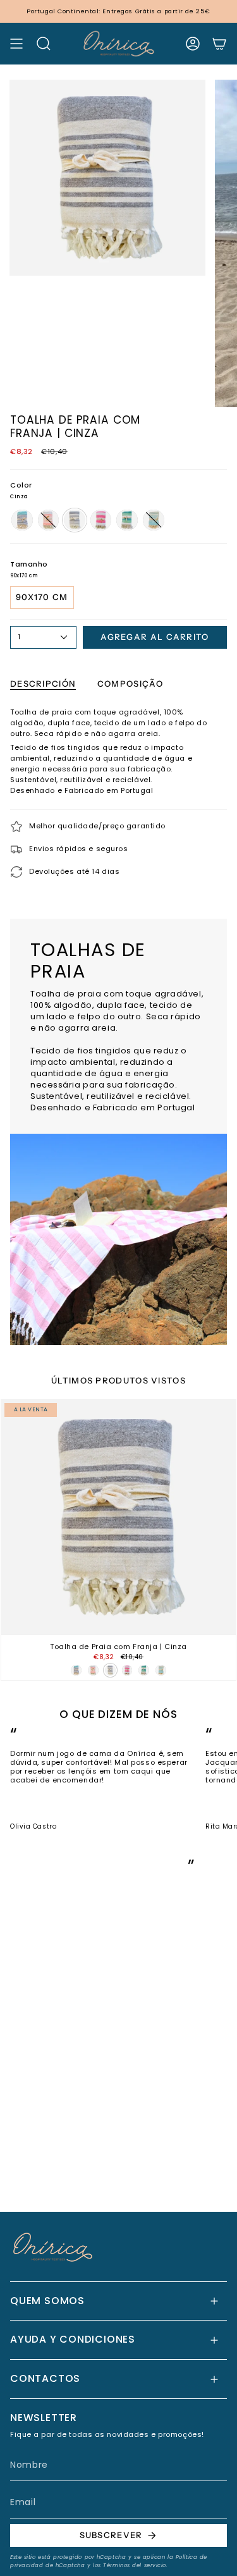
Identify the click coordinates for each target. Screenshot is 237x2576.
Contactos (45, 2378)
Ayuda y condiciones (73, 2339)
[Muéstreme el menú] (16, 44)
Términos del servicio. (135, 2565)
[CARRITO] (219, 44)
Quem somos (47, 2301)
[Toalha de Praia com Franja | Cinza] (118, 1517)
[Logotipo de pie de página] (53, 2247)
